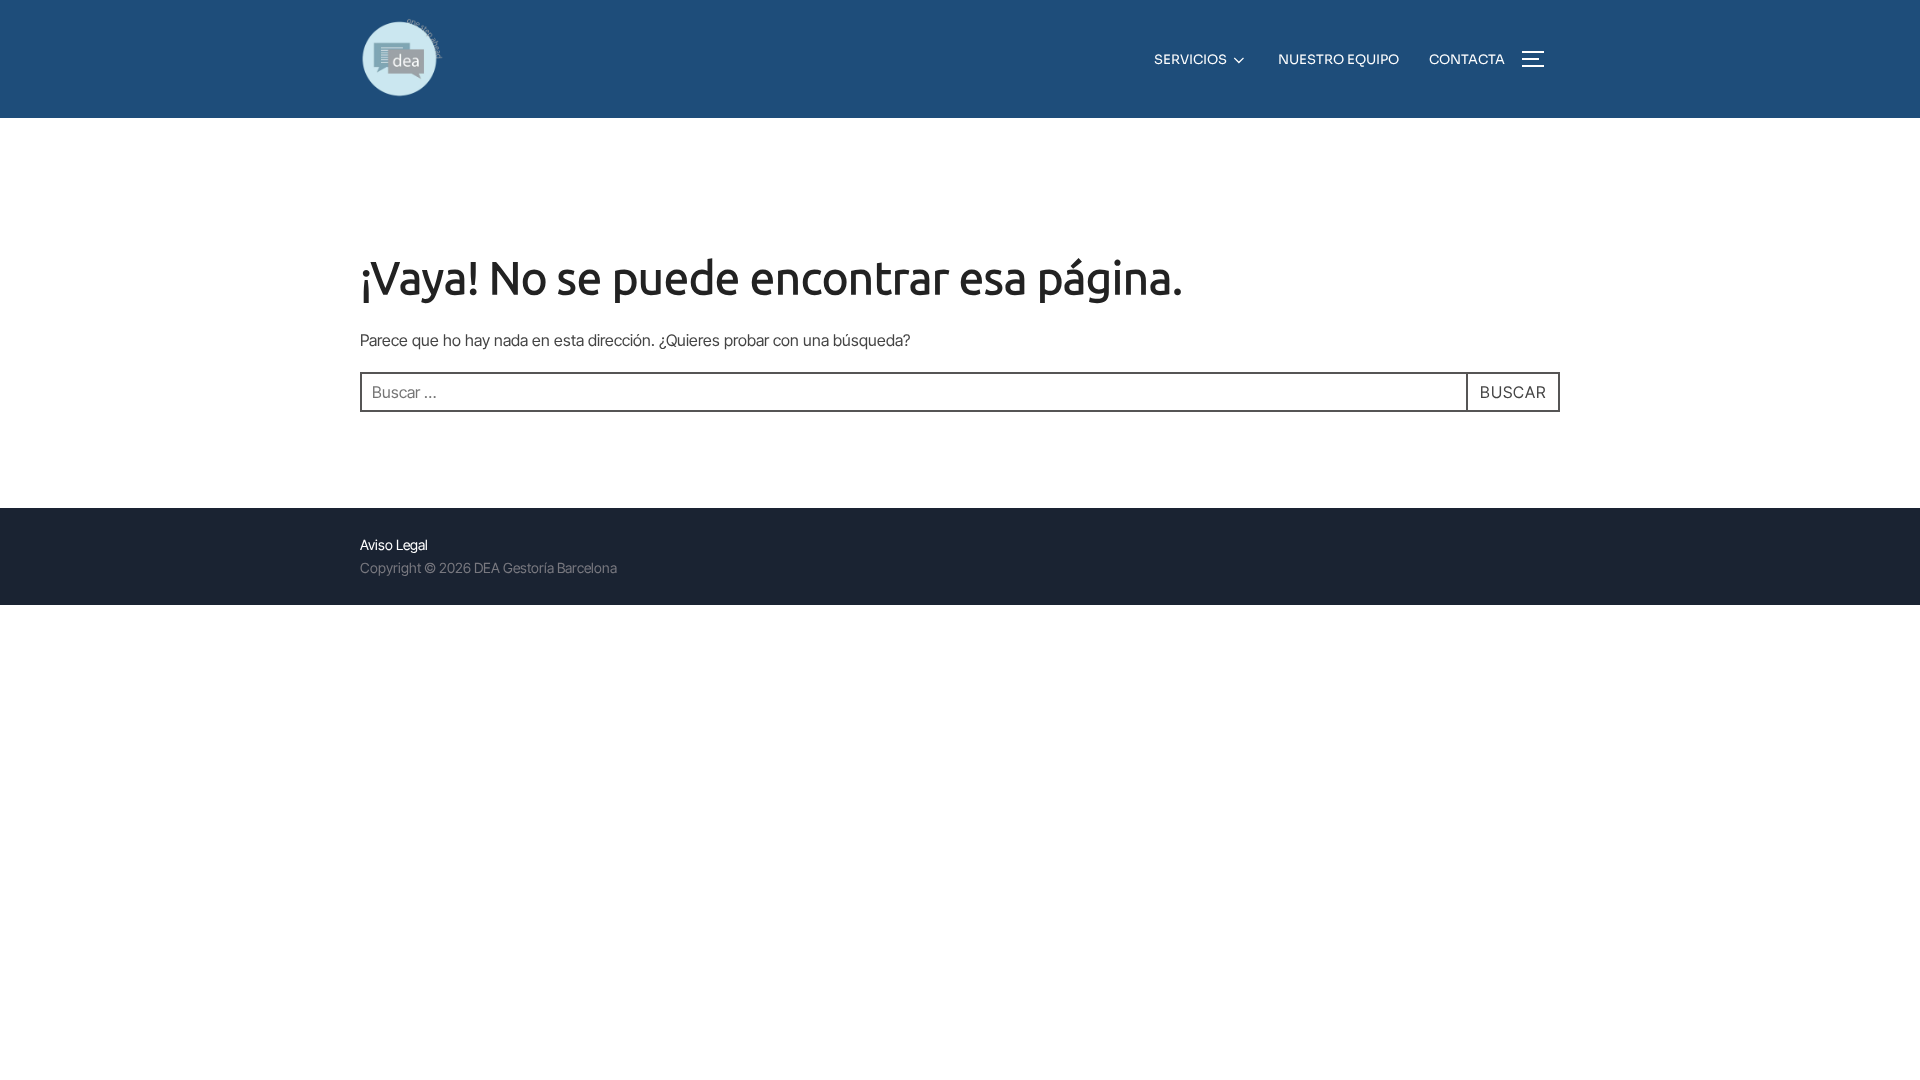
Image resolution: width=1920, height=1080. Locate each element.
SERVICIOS (1190, 59)
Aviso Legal (394, 544)
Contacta (1467, 59)
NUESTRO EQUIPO (1338, 59)
